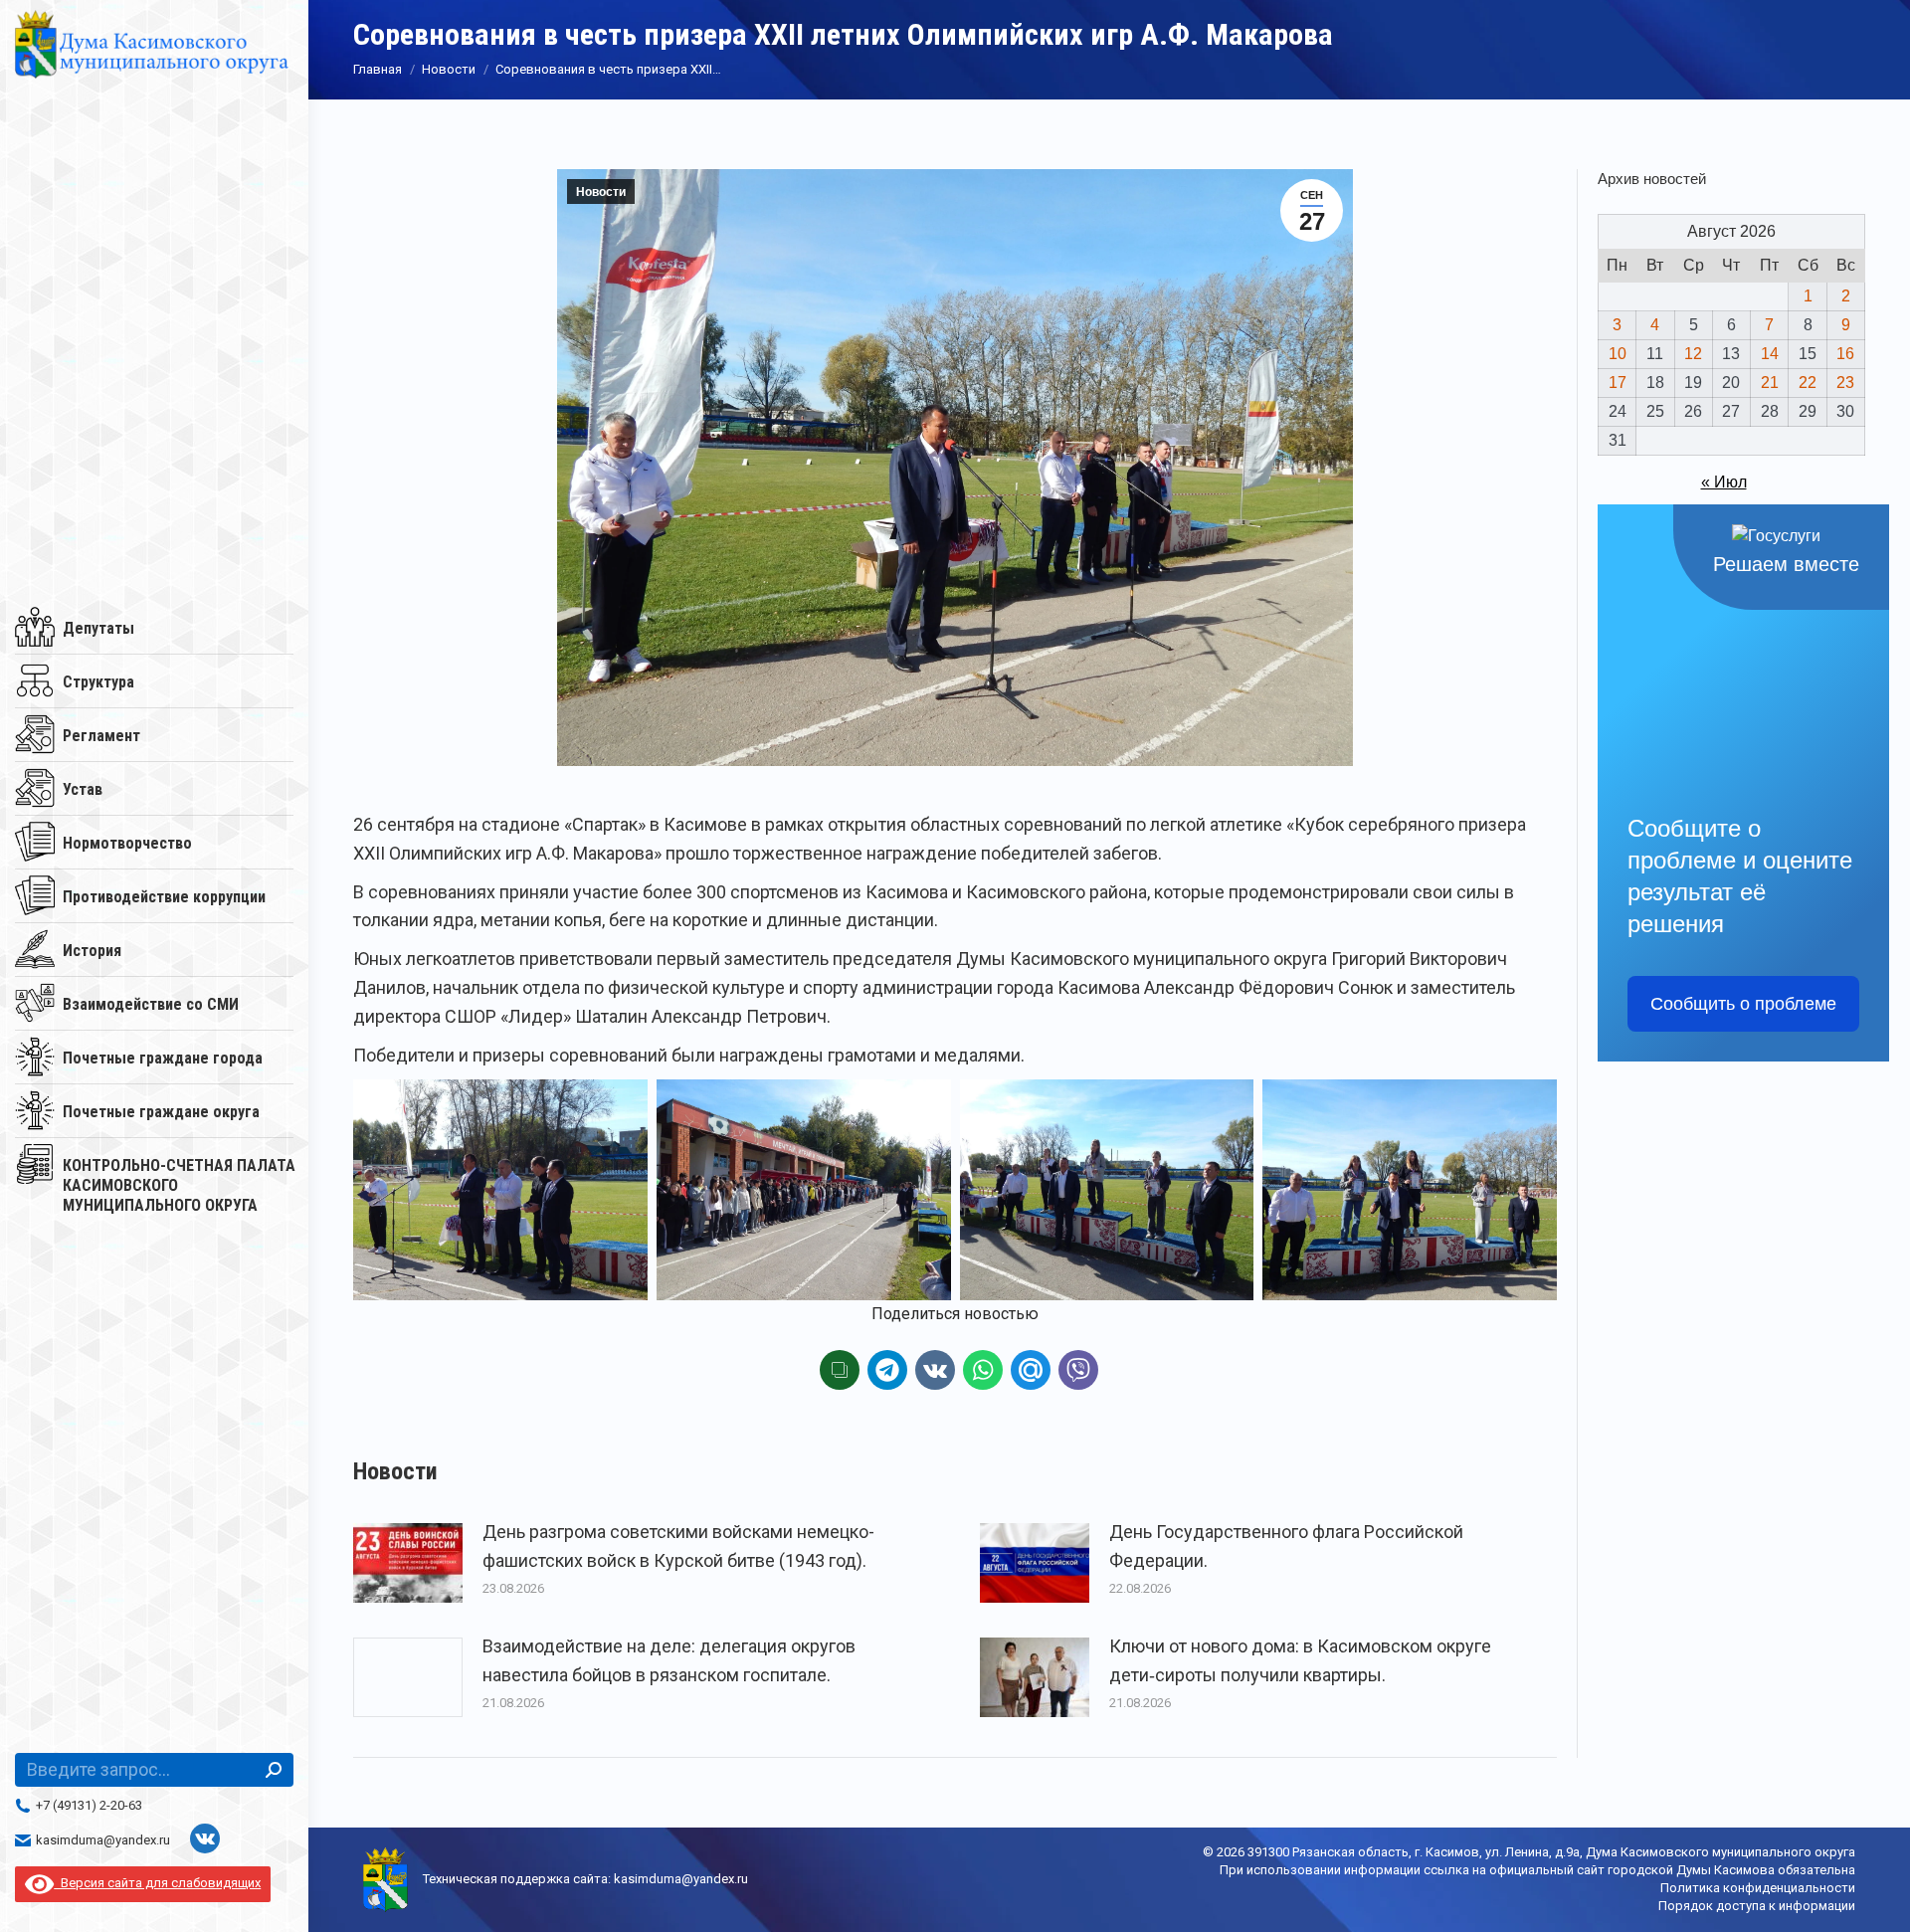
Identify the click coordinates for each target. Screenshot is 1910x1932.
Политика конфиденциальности (1758, 1888)
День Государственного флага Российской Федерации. (1286, 1546)
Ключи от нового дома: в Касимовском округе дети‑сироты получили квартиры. (1300, 1660)
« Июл (1724, 482)
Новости (601, 192)
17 (1618, 383)
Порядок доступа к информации (1757, 1906)
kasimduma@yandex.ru (103, 1840)
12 (1693, 354)
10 (1618, 354)
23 (1845, 383)
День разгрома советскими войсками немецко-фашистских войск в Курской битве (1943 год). (678, 1546)
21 (1770, 383)
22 (1808, 383)
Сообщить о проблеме (1743, 1004)
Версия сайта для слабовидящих (157, 1883)
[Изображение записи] (408, 1563)
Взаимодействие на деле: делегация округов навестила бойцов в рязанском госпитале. (669, 1660)
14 (1770, 354)
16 (1845, 354)
